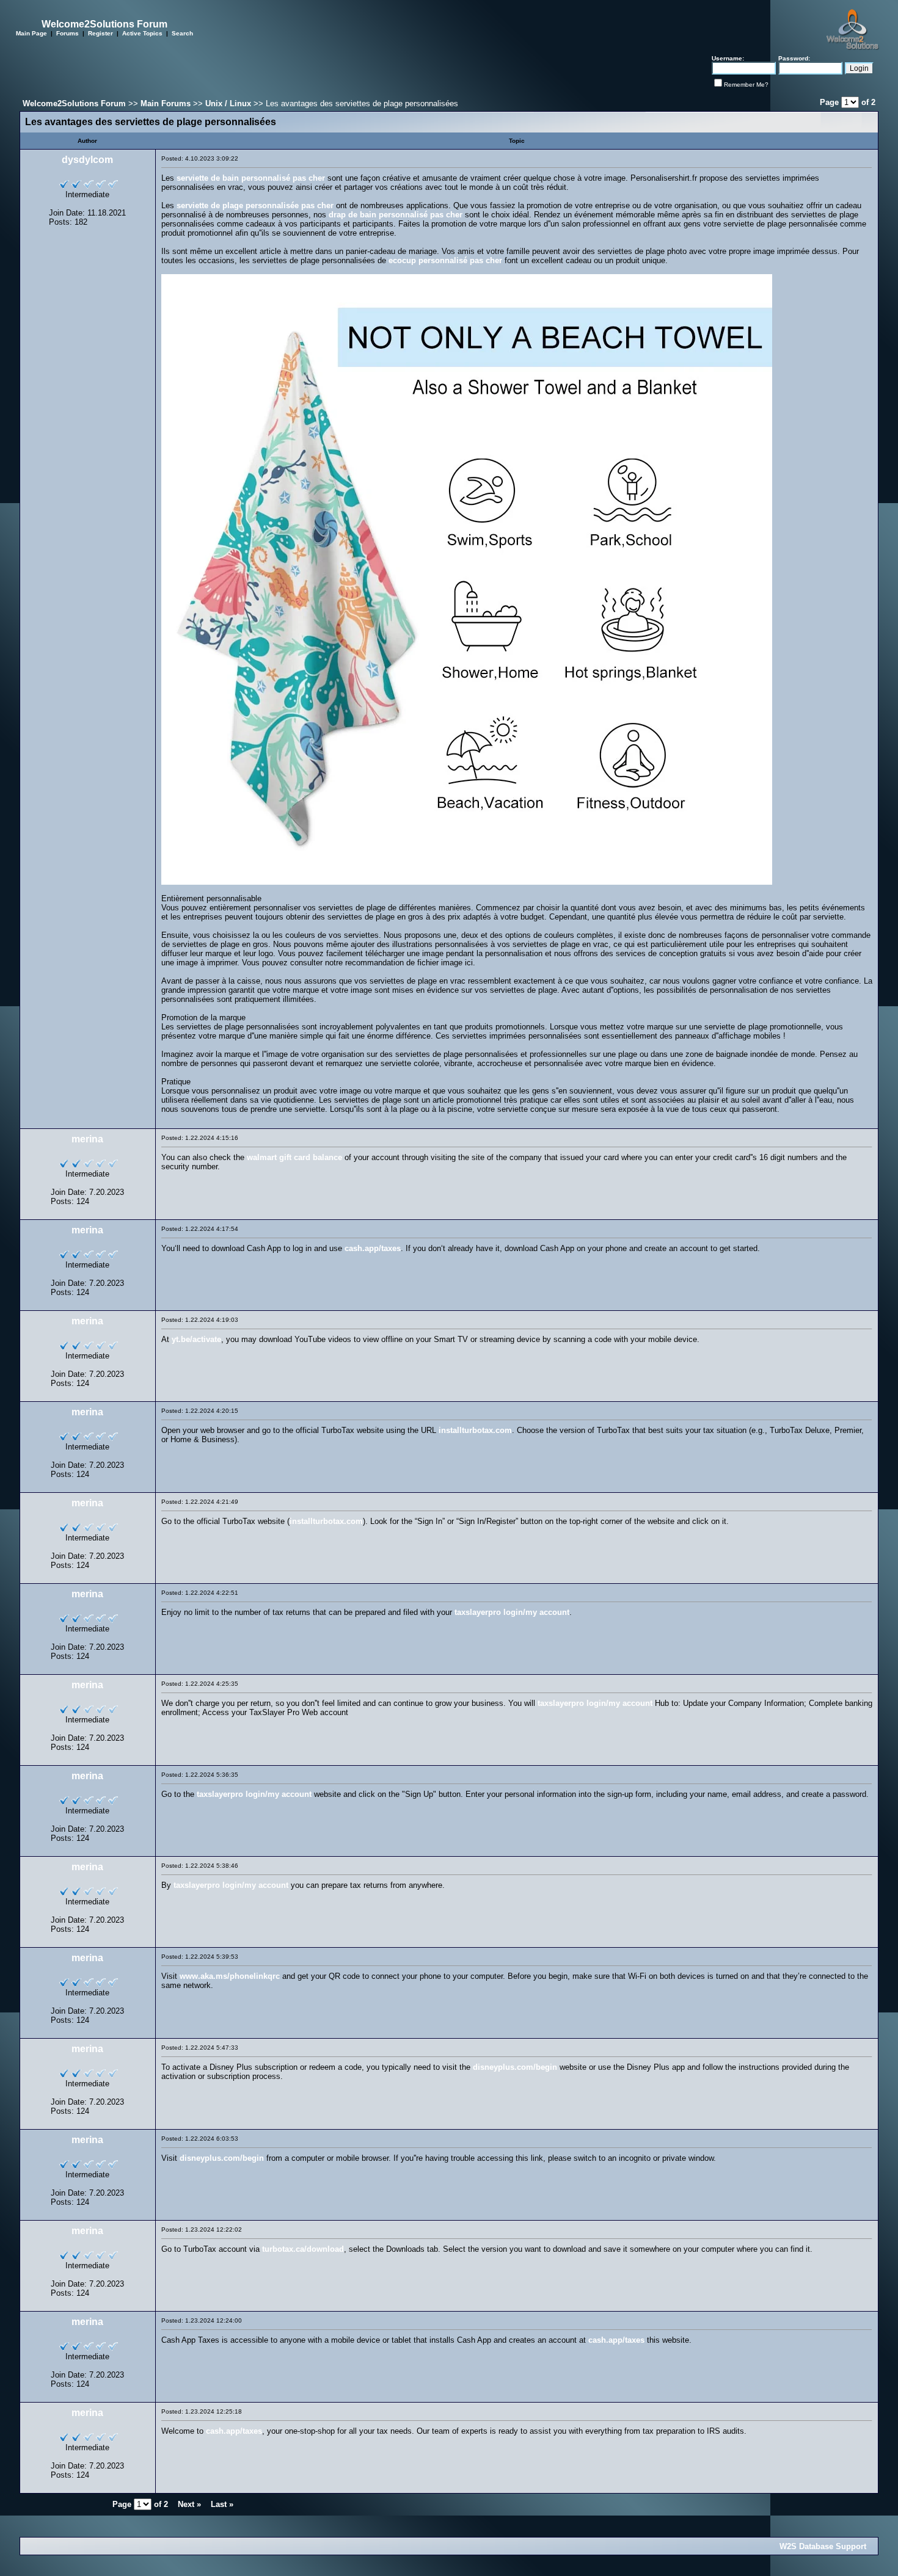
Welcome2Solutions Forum (74, 103)
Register (100, 33)
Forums (68, 33)
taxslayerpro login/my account (512, 1612)
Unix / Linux (228, 103)
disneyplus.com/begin (515, 2067)
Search (182, 33)
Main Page (31, 33)
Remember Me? (746, 85)
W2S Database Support (823, 2546)
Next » (189, 2504)
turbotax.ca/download (303, 2249)
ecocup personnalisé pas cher (445, 260)
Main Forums (166, 103)
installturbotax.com (475, 1430)
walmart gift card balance (294, 1157)
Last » (222, 2504)
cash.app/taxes (373, 1248)
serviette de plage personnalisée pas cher (255, 205)
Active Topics (142, 33)
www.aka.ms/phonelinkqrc (230, 1976)
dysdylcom (87, 160)
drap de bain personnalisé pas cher (396, 215)
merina (87, 1139)
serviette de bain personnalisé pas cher (251, 178)
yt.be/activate (196, 1339)
